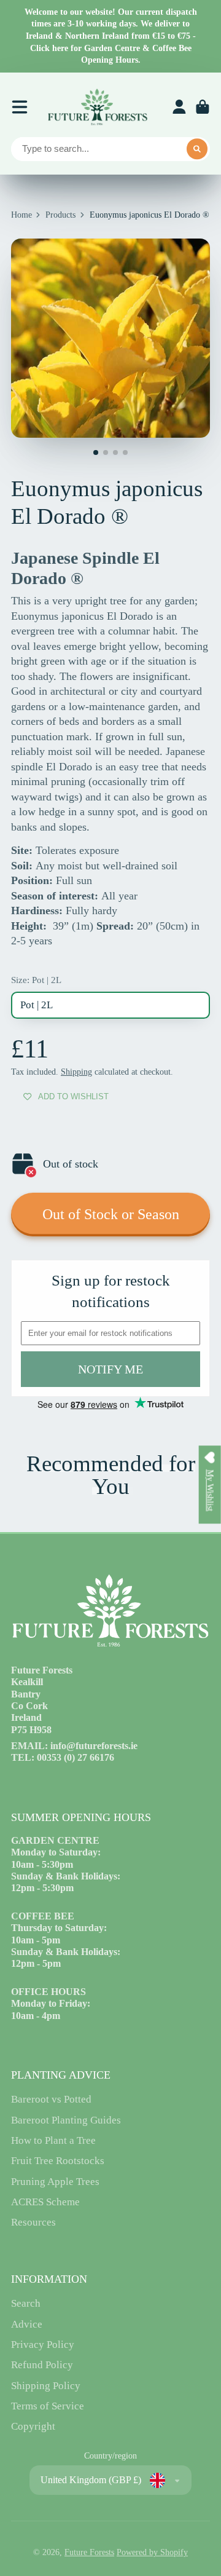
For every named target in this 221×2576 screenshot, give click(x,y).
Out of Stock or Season (111, 1214)
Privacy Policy (43, 2345)
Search (26, 2303)
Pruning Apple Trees (55, 2182)
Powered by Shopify (152, 2552)
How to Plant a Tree (53, 2140)
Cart (203, 107)
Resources (33, 2222)
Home (21, 215)
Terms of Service (48, 2406)
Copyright (33, 2426)
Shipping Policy (46, 2386)
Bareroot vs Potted (51, 2099)
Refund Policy (42, 2365)
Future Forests (89, 2552)
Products (60, 215)
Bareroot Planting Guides (66, 2120)
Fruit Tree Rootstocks (58, 2161)
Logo (97, 107)
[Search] (197, 149)
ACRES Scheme (45, 2202)
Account (179, 107)
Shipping (76, 1072)
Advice (27, 2324)
